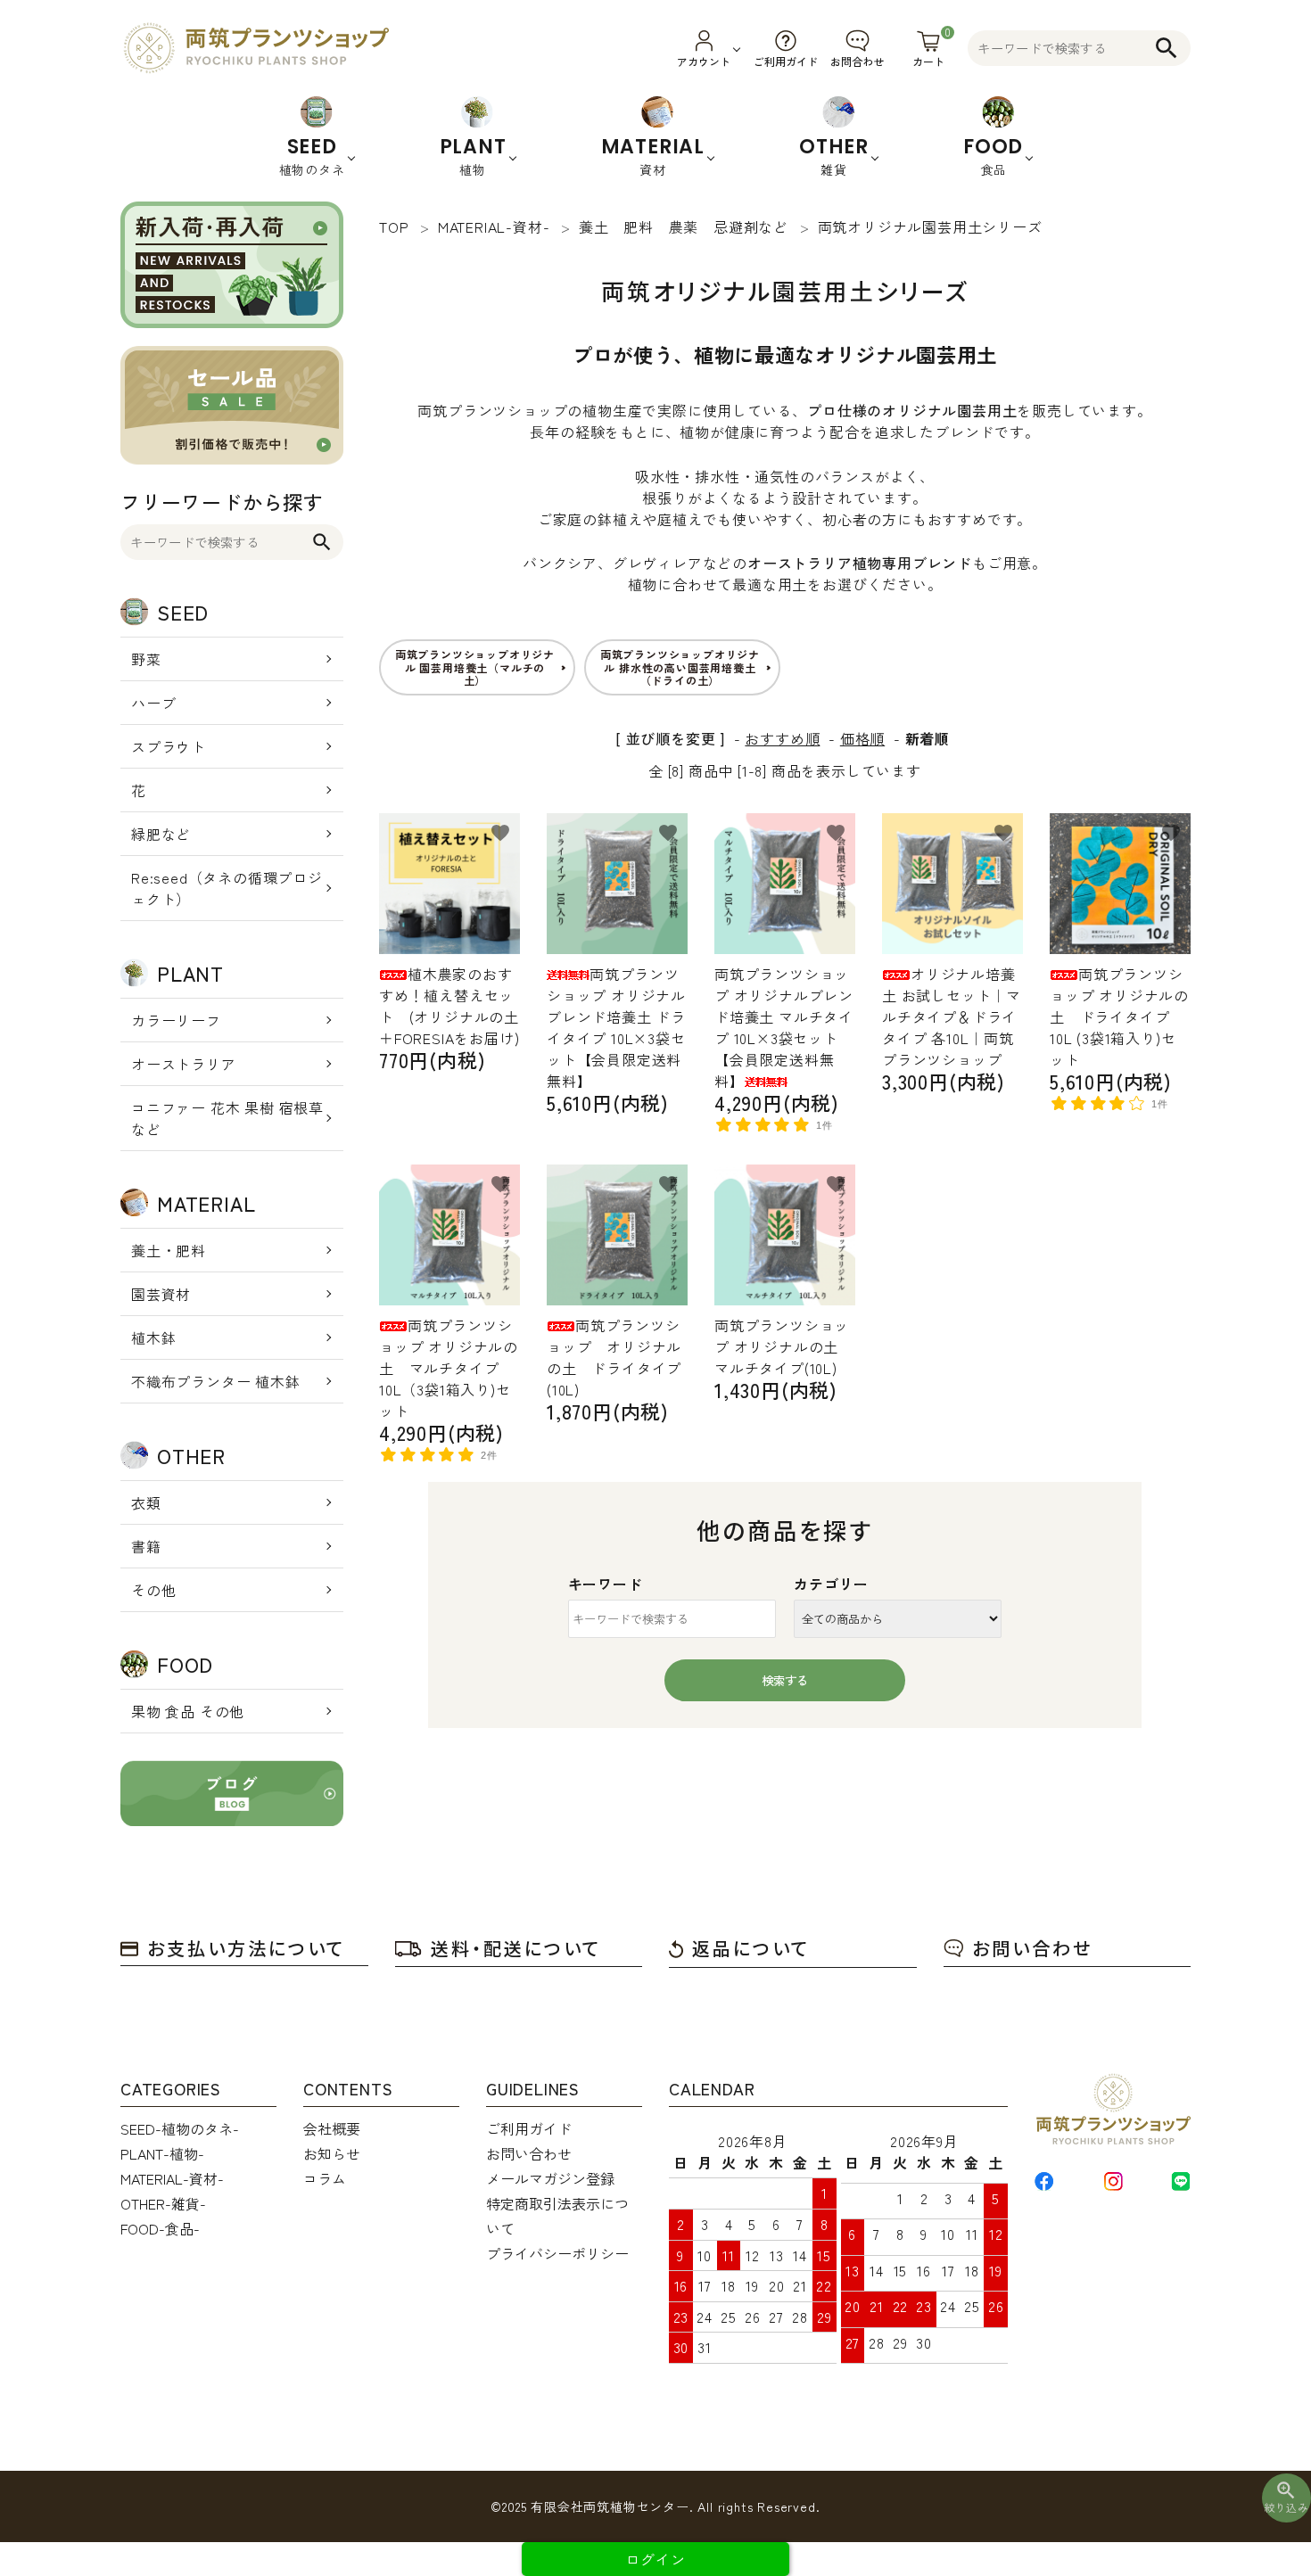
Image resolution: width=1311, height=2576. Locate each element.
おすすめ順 (782, 738)
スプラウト (169, 746)
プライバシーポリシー (557, 2253)
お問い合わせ (1032, 1948)
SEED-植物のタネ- (180, 2128)
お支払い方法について (246, 1948)
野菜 (146, 659)
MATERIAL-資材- (172, 2178)
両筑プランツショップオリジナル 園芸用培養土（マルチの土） (475, 667)
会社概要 (332, 2128)
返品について (751, 1948)
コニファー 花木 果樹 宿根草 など (227, 1118)
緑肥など (161, 834)
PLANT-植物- (162, 2153)
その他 (153, 1590)
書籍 (146, 1546)
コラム (325, 2178)
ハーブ (153, 703)
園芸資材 (161, 1294)
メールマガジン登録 (550, 2178)
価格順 (862, 738)
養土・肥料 (169, 1250)
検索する (785, 1680)
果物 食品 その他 (188, 1711)
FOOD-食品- (160, 2228)
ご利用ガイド (529, 2128)
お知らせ (332, 2153)
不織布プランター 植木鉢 (216, 1381)
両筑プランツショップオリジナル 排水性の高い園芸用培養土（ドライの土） (680, 667)
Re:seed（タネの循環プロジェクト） (227, 888)
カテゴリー (831, 1584)
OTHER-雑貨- (163, 2203)
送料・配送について (516, 1948)
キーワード (606, 1584)
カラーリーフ (176, 1020)
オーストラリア (184, 1064)
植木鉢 (153, 1337)
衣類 (146, 1502)
